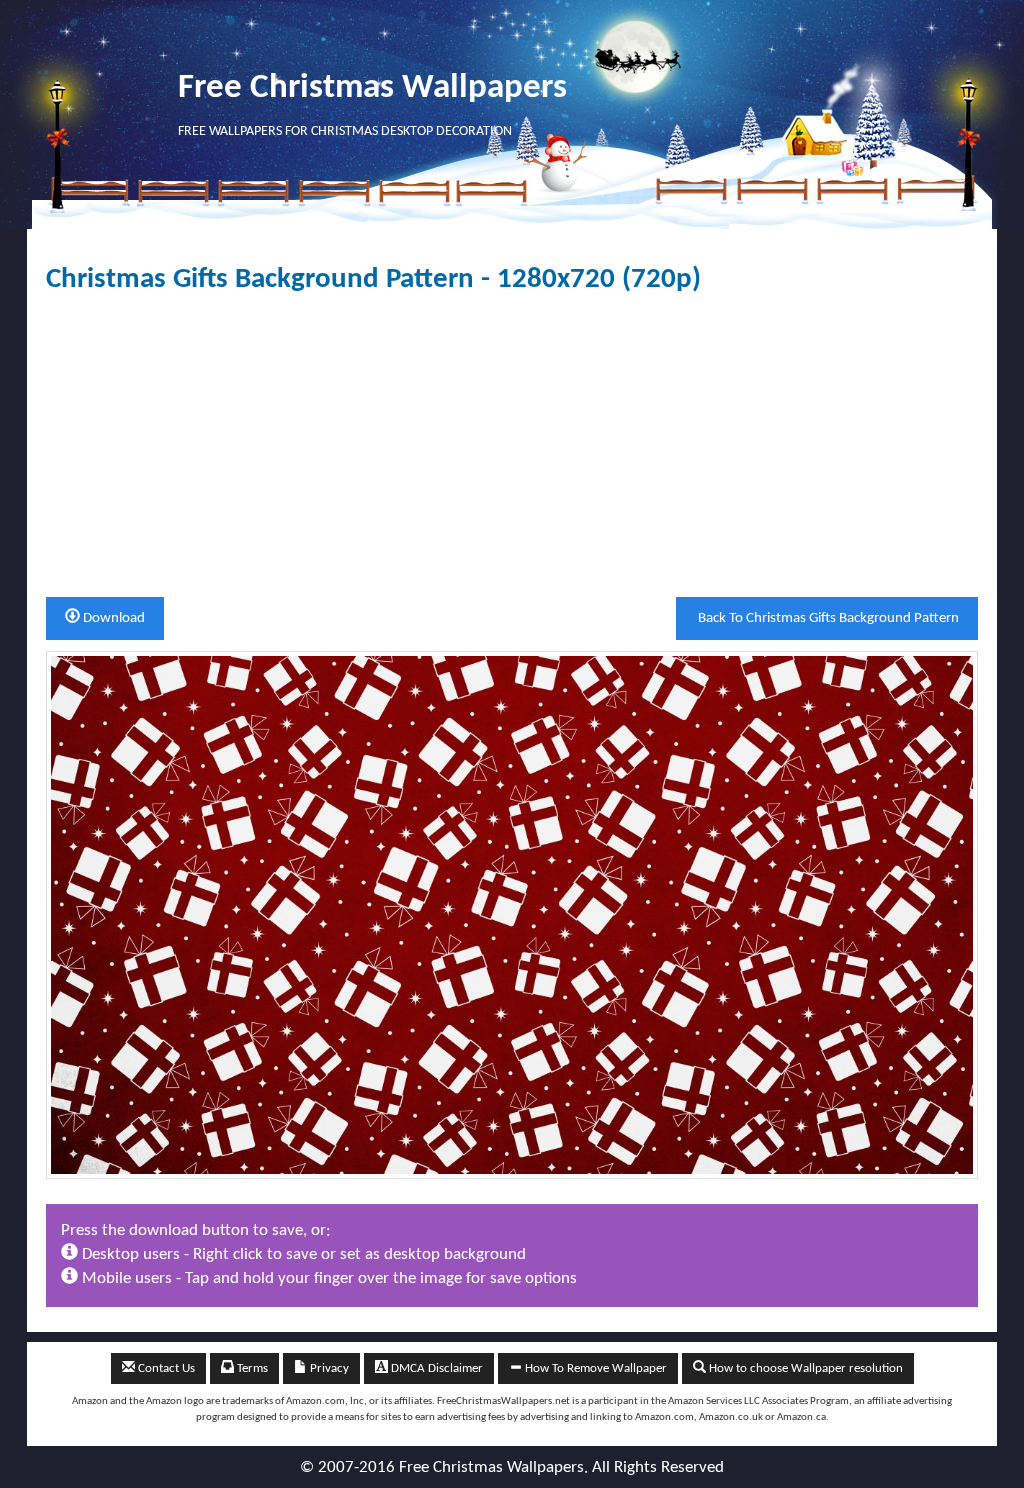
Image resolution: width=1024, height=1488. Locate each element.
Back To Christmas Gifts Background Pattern (827, 618)
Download (112, 618)
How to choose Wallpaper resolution (804, 1368)
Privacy (328, 1368)
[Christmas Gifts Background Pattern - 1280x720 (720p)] (512, 914)
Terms (251, 1368)
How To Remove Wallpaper (594, 1368)
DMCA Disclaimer (435, 1368)
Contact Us (165, 1368)
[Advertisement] (512, 446)
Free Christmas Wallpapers (372, 88)
